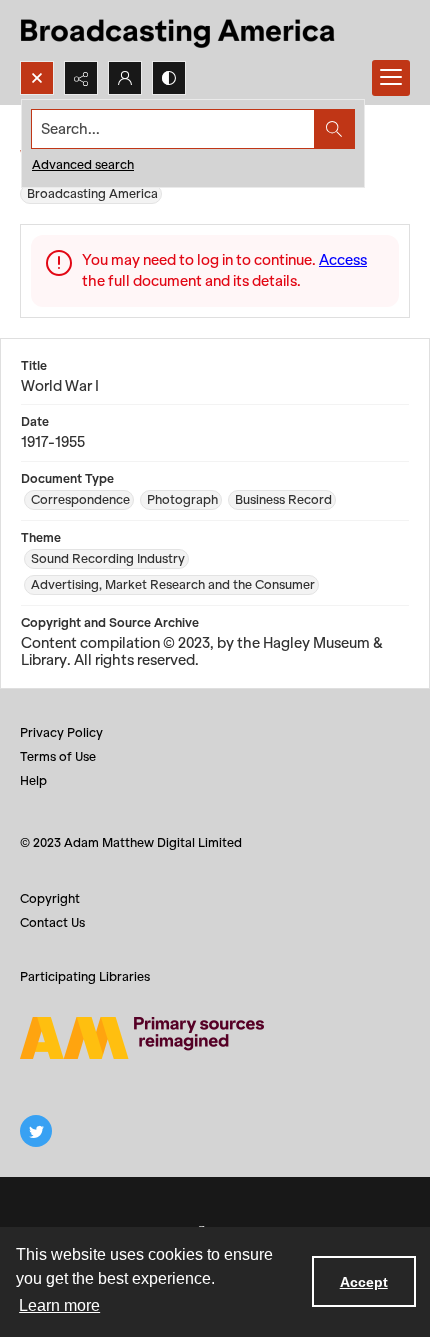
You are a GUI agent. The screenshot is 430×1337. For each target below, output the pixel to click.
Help (33, 780)
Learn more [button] (59, 1305)
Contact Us (52, 922)
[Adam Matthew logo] (142, 1038)
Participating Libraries (85, 976)
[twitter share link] (36, 1131)
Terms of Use (58, 756)
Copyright (50, 898)
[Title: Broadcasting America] (179, 30)
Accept (364, 1282)
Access (343, 260)
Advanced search (83, 164)
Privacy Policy (61, 732)
